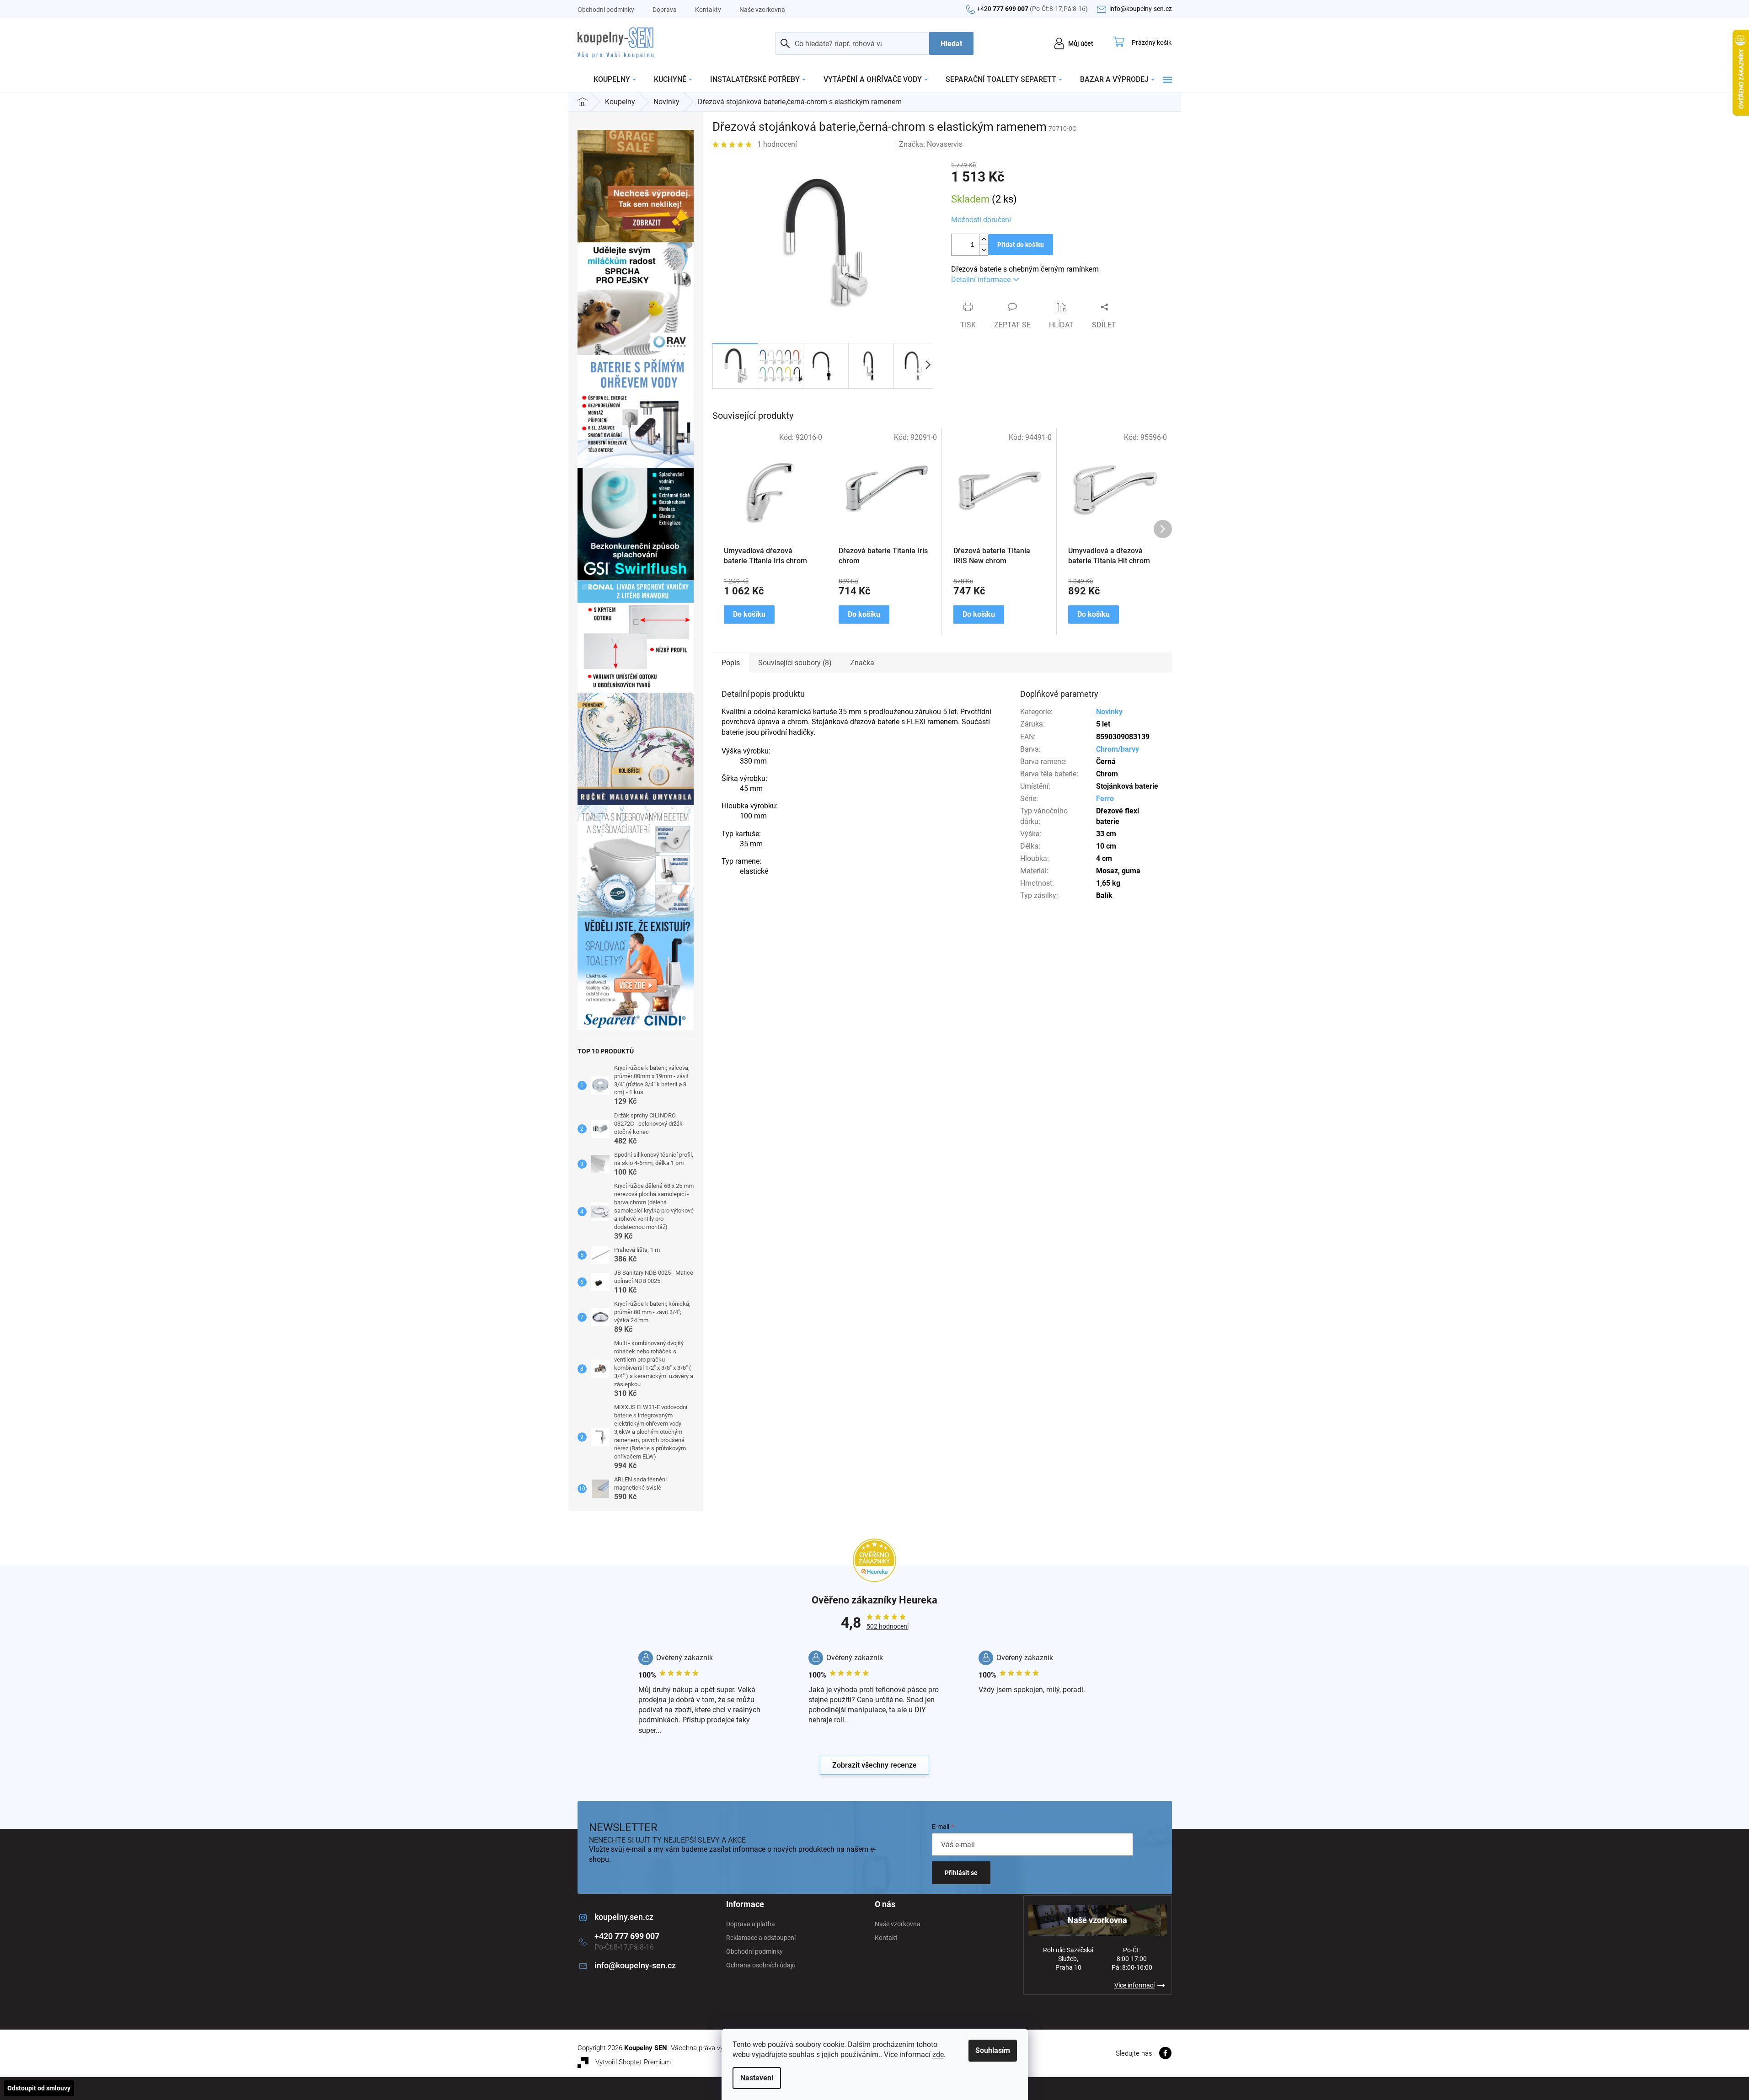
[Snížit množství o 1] (984, 250)
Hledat (951, 44)
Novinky (1109, 712)
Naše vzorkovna (762, 10)
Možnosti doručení (981, 220)
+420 (1032, 9)
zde (938, 2055)
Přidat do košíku (1021, 245)
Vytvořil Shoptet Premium (633, 2062)
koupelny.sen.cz (624, 1917)
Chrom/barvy (1118, 749)
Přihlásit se (961, 1873)
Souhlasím (993, 2050)
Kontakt (886, 1938)
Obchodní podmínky (606, 10)
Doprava (665, 10)
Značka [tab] (862, 663)
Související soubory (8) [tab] (795, 663)
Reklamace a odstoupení (761, 1938)
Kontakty (708, 10)
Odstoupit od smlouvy (39, 2088)
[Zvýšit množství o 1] (984, 239)
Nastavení (757, 2078)
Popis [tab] (731, 663)
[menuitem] (615, 80)
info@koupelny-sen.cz (635, 1965)
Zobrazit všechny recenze (874, 1765)
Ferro (1105, 799)
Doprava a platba (751, 1924)
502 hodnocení (888, 1626)
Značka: (931, 144)
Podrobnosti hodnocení (846, 144)
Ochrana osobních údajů (761, 1965)
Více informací (1134, 1985)
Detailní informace (981, 280)
